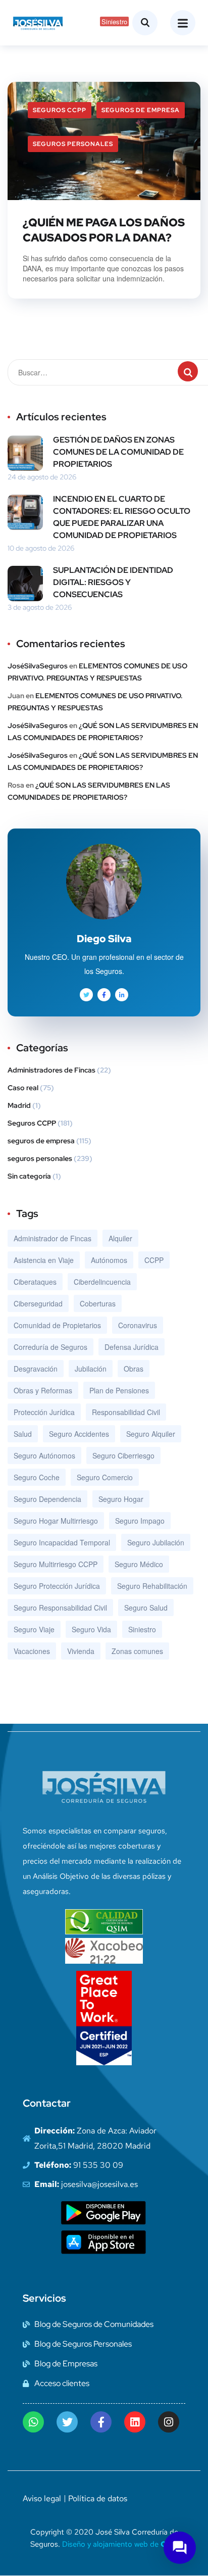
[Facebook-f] (101, 2422)
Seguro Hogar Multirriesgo (56, 1521)
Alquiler (120, 1238)
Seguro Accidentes (79, 1434)
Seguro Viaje (34, 1629)
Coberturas (98, 1303)
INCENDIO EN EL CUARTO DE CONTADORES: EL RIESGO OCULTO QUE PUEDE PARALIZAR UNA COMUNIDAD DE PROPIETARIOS (122, 517)
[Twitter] (67, 2422)
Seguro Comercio (105, 1477)
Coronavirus (138, 1325)
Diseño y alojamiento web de (120, 2544)
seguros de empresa (141, 110)
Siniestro (142, 1629)
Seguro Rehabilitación (152, 1586)
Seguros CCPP (60, 110)
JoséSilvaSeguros (38, 666)
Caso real (23, 1088)
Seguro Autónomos (44, 1455)
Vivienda (81, 1651)
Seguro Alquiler (151, 1434)
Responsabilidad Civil (126, 1412)
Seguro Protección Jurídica (57, 1586)
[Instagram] (169, 2422)
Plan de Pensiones (119, 1390)
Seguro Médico (139, 1564)
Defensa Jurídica (132, 1347)
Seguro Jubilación (156, 1542)
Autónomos (109, 1260)
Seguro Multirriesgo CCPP (56, 1564)
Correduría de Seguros (50, 1347)
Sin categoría (29, 1176)
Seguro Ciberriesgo (123, 1455)
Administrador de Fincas (53, 1238)
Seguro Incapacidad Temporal (62, 1542)
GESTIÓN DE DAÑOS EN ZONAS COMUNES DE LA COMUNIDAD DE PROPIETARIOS (118, 452)
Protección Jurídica (44, 1412)
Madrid (19, 1105)
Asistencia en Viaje (44, 1260)
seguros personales (73, 144)
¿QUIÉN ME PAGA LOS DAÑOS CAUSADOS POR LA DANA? (104, 230)
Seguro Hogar (121, 1499)
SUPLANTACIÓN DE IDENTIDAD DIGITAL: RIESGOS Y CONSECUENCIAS (113, 582)
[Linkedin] (135, 2422)
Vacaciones (32, 1651)
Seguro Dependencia (47, 1499)
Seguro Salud (146, 1608)
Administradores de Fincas (51, 1070)
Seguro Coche (37, 1477)
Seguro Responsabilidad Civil (60, 1608)
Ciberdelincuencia (102, 1282)
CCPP (154, 1260)
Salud (23, 1434)
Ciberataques (35, 1282)
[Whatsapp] (33, 2422)
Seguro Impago (140, 1521)
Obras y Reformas (43, 1390)
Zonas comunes (137, 1651)
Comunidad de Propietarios (57, 1325)
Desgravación (36, 1369)
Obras (134, 1369)
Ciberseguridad (38, 1303)
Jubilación (91, 1369)
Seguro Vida (91, 1629)
